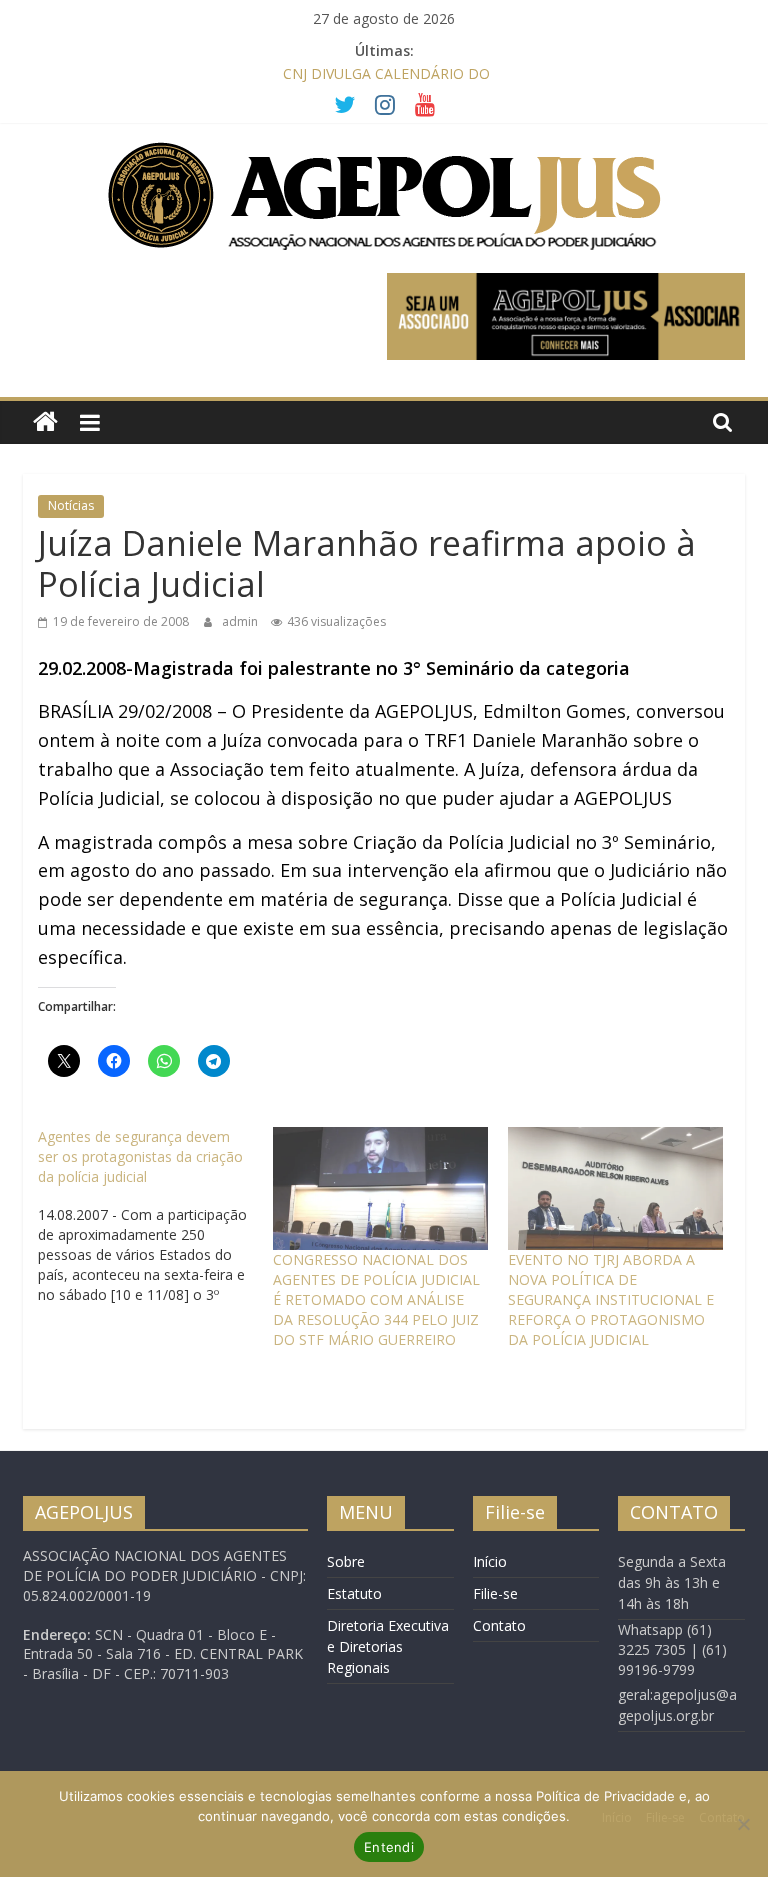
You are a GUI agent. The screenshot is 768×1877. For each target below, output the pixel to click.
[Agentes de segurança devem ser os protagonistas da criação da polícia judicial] (155, 1216)
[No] (743, 1824)
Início (490, 1561)
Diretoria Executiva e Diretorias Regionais (388, 1646)
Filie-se (495, 1593)
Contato (499, 1625)
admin (241, 621)
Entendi (389, 1847)
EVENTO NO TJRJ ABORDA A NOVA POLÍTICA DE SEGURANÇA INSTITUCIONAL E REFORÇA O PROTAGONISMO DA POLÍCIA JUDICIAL (611, 1299)
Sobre (346, 1561)
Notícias (71, 505)
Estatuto (354, 1593)
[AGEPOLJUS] (45, 422)
